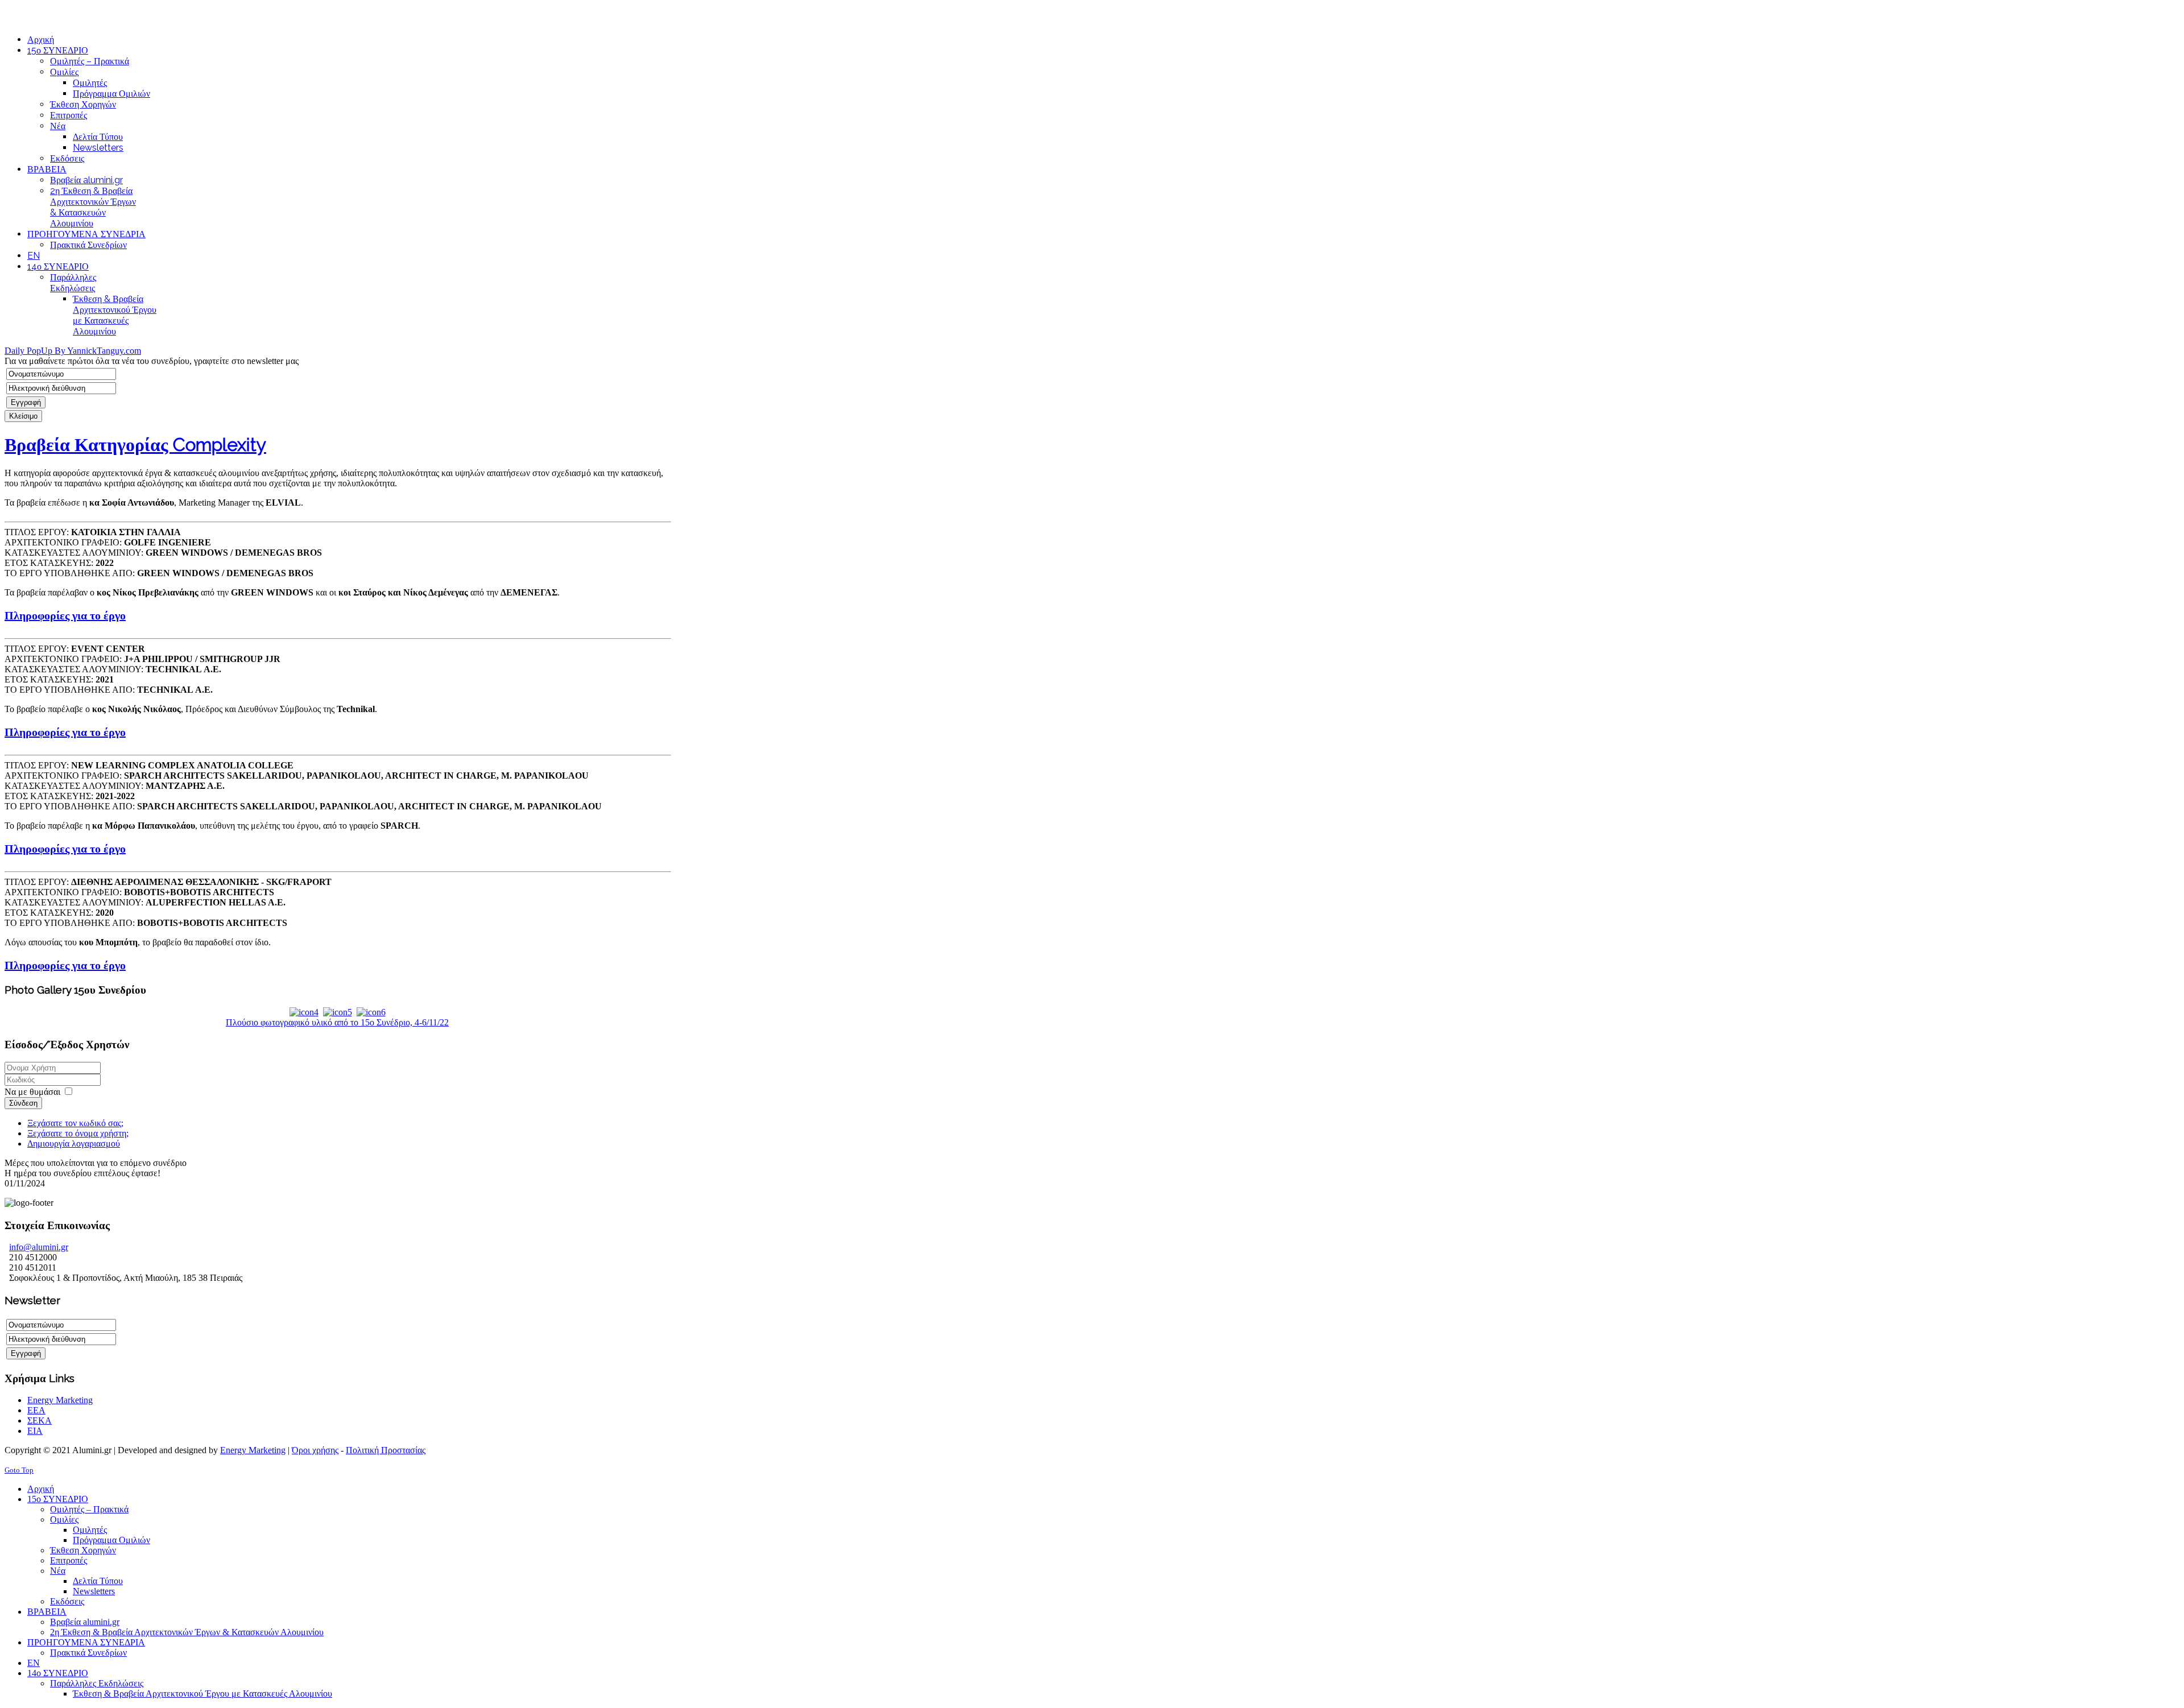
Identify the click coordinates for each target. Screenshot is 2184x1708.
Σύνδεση (23, 1103)
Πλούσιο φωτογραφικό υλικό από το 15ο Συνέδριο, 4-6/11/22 (337, 1022)
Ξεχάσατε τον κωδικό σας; (75, 1123)
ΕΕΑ (36, 1410)
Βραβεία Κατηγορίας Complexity (135, 444)
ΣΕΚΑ (40, 1420)
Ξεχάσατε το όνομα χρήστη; (78, 1133)
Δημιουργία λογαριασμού (74, 1144)
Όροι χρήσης (315, 1450)
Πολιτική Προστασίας (386, 1450)
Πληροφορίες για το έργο (65, 615)
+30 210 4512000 (37, 9)
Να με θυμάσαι (32, 1092)
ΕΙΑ (35, 1431)
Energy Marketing (60, 1400)
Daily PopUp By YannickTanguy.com (73, 351)
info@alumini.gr (114, 9)
